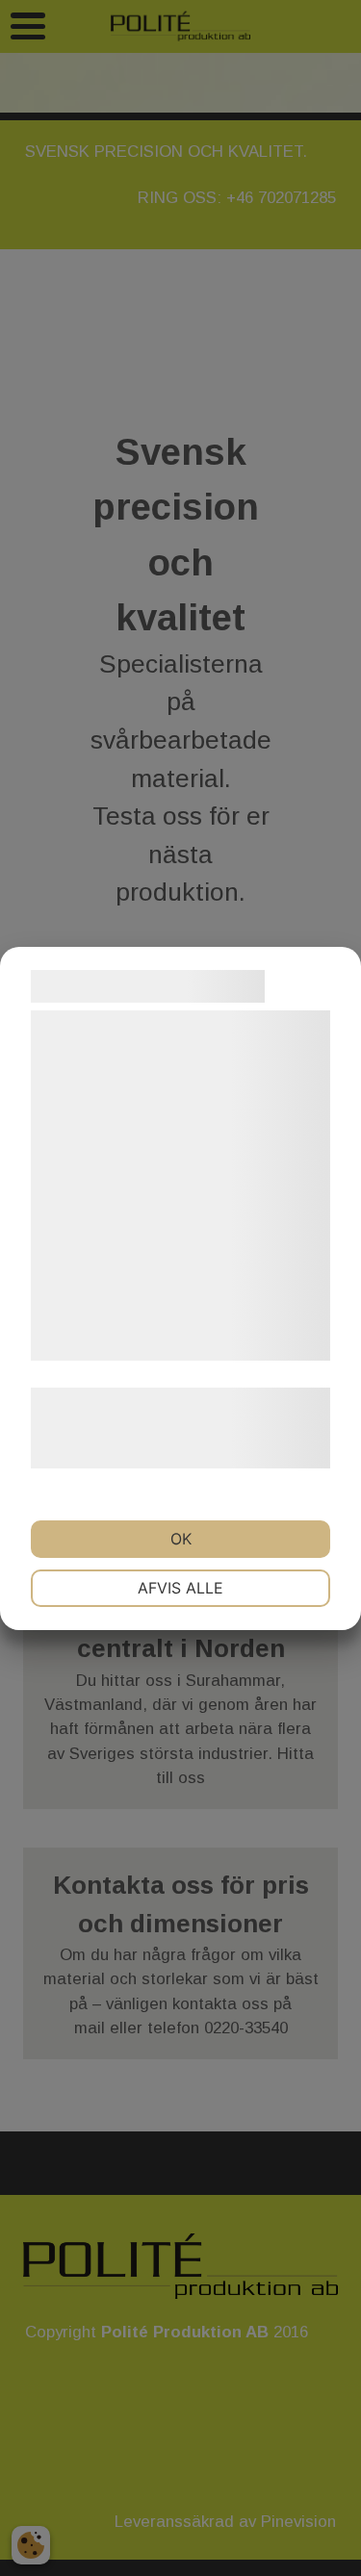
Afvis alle (180, 1588)
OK (181, 1539)
